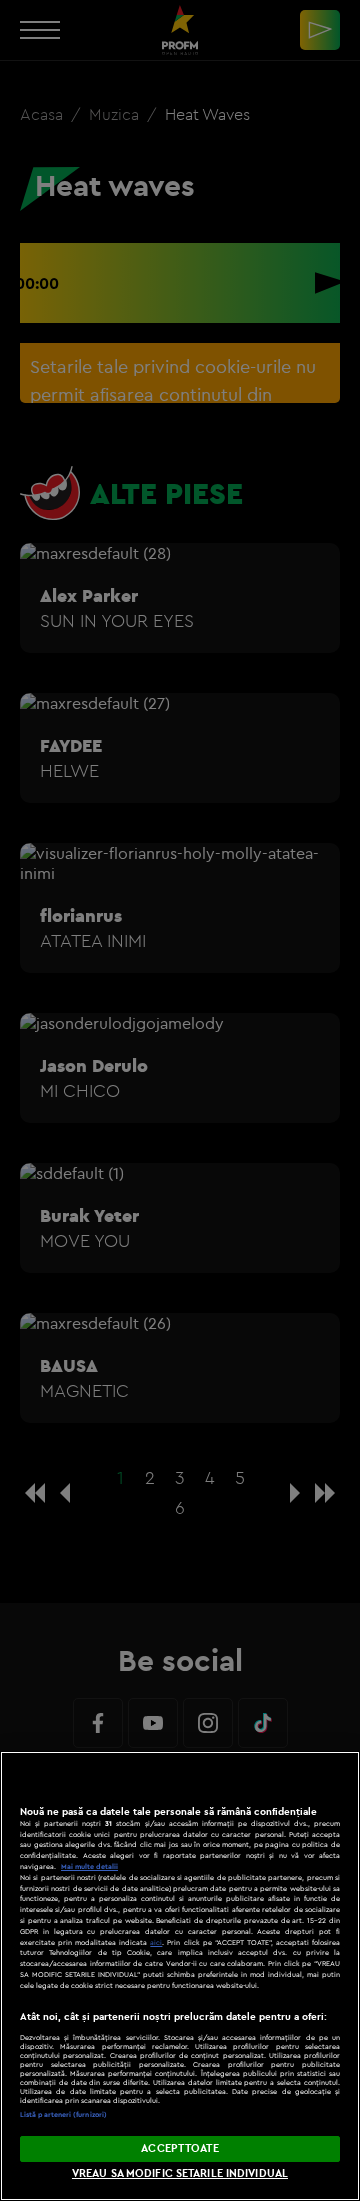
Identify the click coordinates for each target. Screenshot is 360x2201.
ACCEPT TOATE (179, 2148)
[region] (180, 1976)
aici (156, 1942)
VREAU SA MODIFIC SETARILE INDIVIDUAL (180, 2173)
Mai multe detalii (89, 1866)
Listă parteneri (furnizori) (63, 2114)
